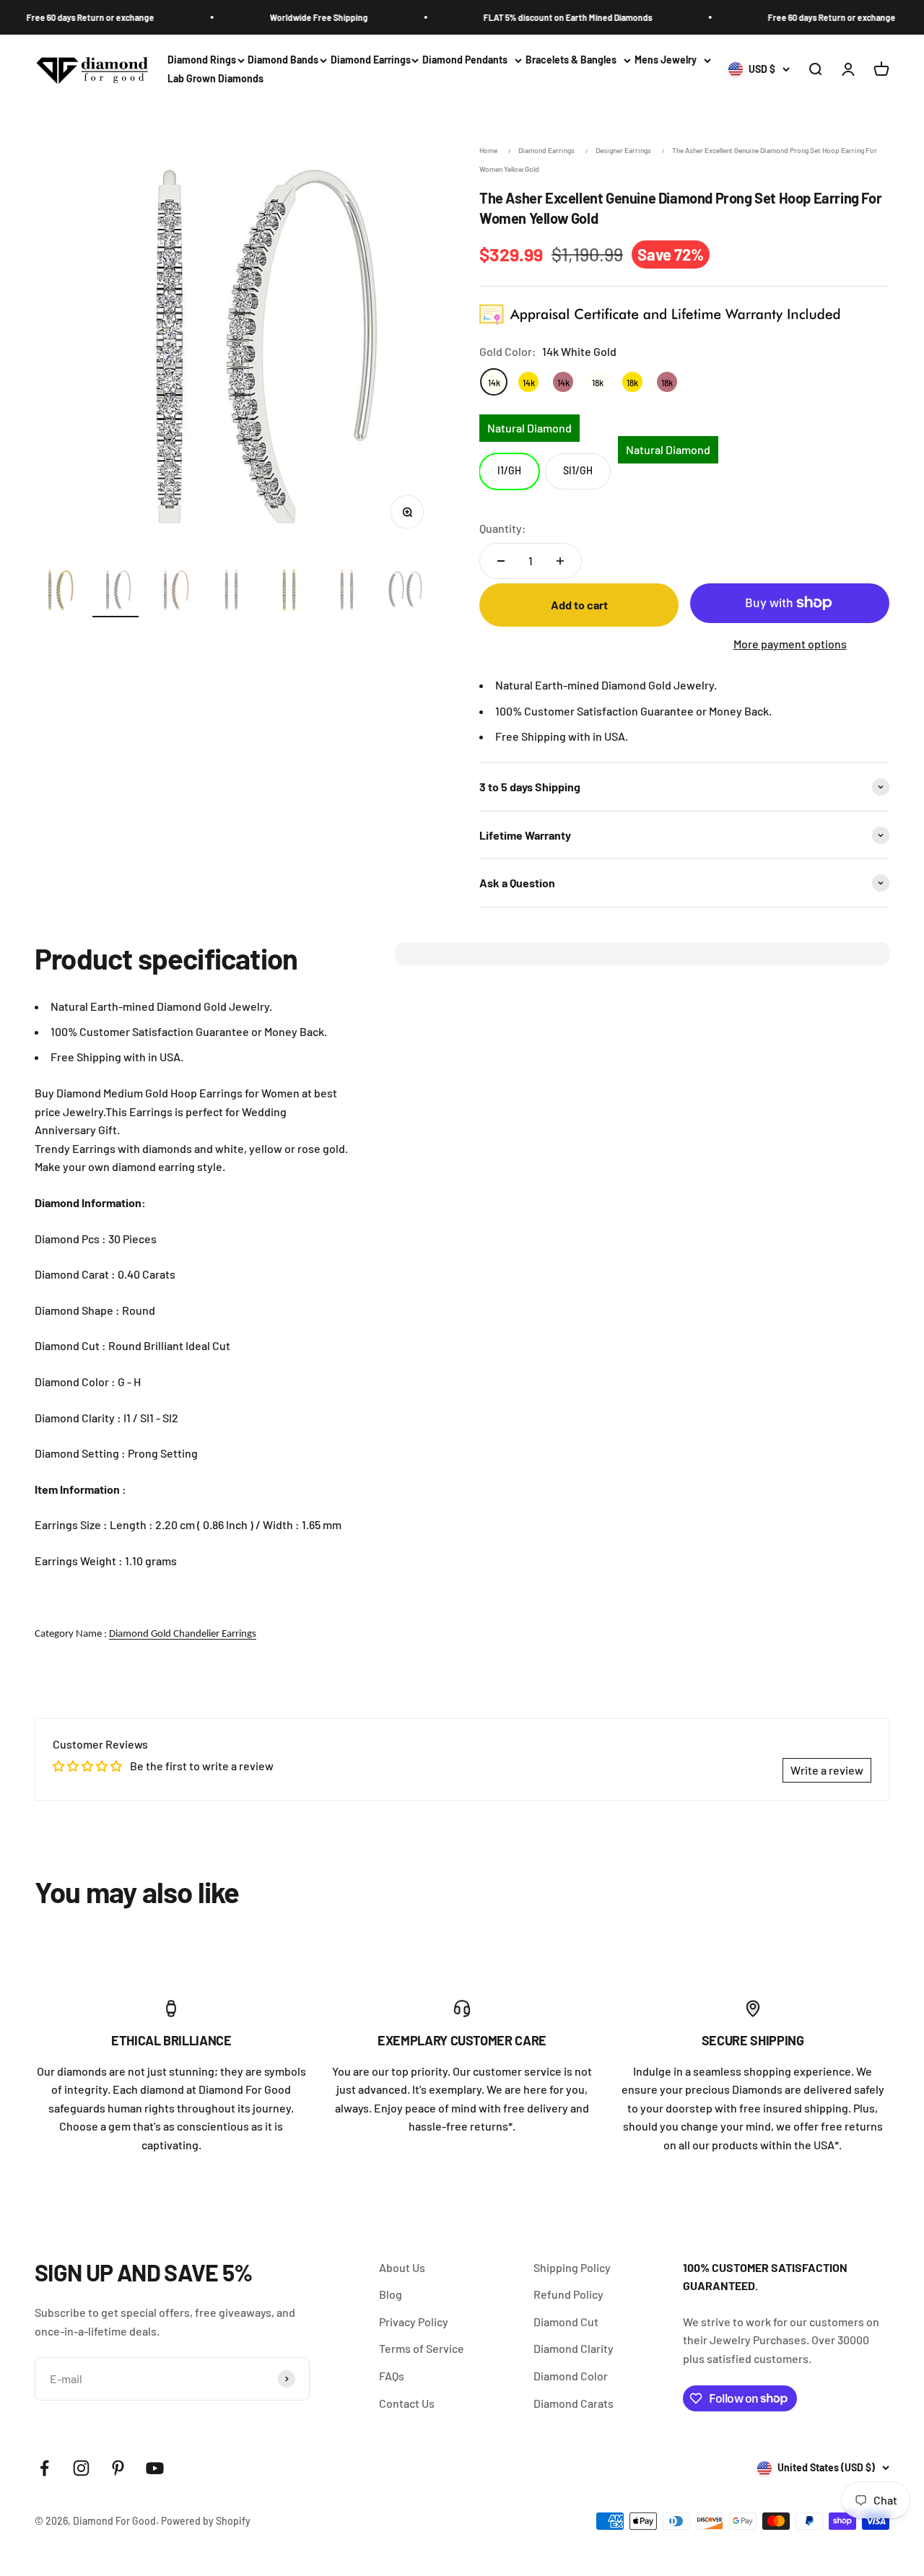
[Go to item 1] (58, 592)
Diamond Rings (202, 60)
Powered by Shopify (206, 2521)
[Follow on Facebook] (44, 2468)
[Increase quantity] (560, 561)
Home (488, 150)
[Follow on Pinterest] (118, 2468)
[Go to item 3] (173, 592)
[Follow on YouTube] (155, 2468)
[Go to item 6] (346, 592)
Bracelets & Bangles (571, 60)
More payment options (790, 644)
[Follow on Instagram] (81, 2468)
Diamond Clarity (574, 2348)
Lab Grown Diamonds (215, 79)
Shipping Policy (572, 2267)
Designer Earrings (623, 150)
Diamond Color (571, 2376)
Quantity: (503, 528)
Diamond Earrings (371, 60)
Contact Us (407, 2403)
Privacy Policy (414, 2322)
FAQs (392, 2376)
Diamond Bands (283, 60)
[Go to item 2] (115, 592)
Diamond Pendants (465, 60)
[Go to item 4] (231, 592)
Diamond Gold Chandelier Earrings (183, 1634)
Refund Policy (568, 2294)
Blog (391, 2294)
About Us (402, 2267)
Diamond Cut (566, 2322)
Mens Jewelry (666, 60)
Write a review (827, 1770)
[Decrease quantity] (501, 561)
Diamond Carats (574, 2403)
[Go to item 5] (289, 592)
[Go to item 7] (404, 592)
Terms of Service (422, 2348)
